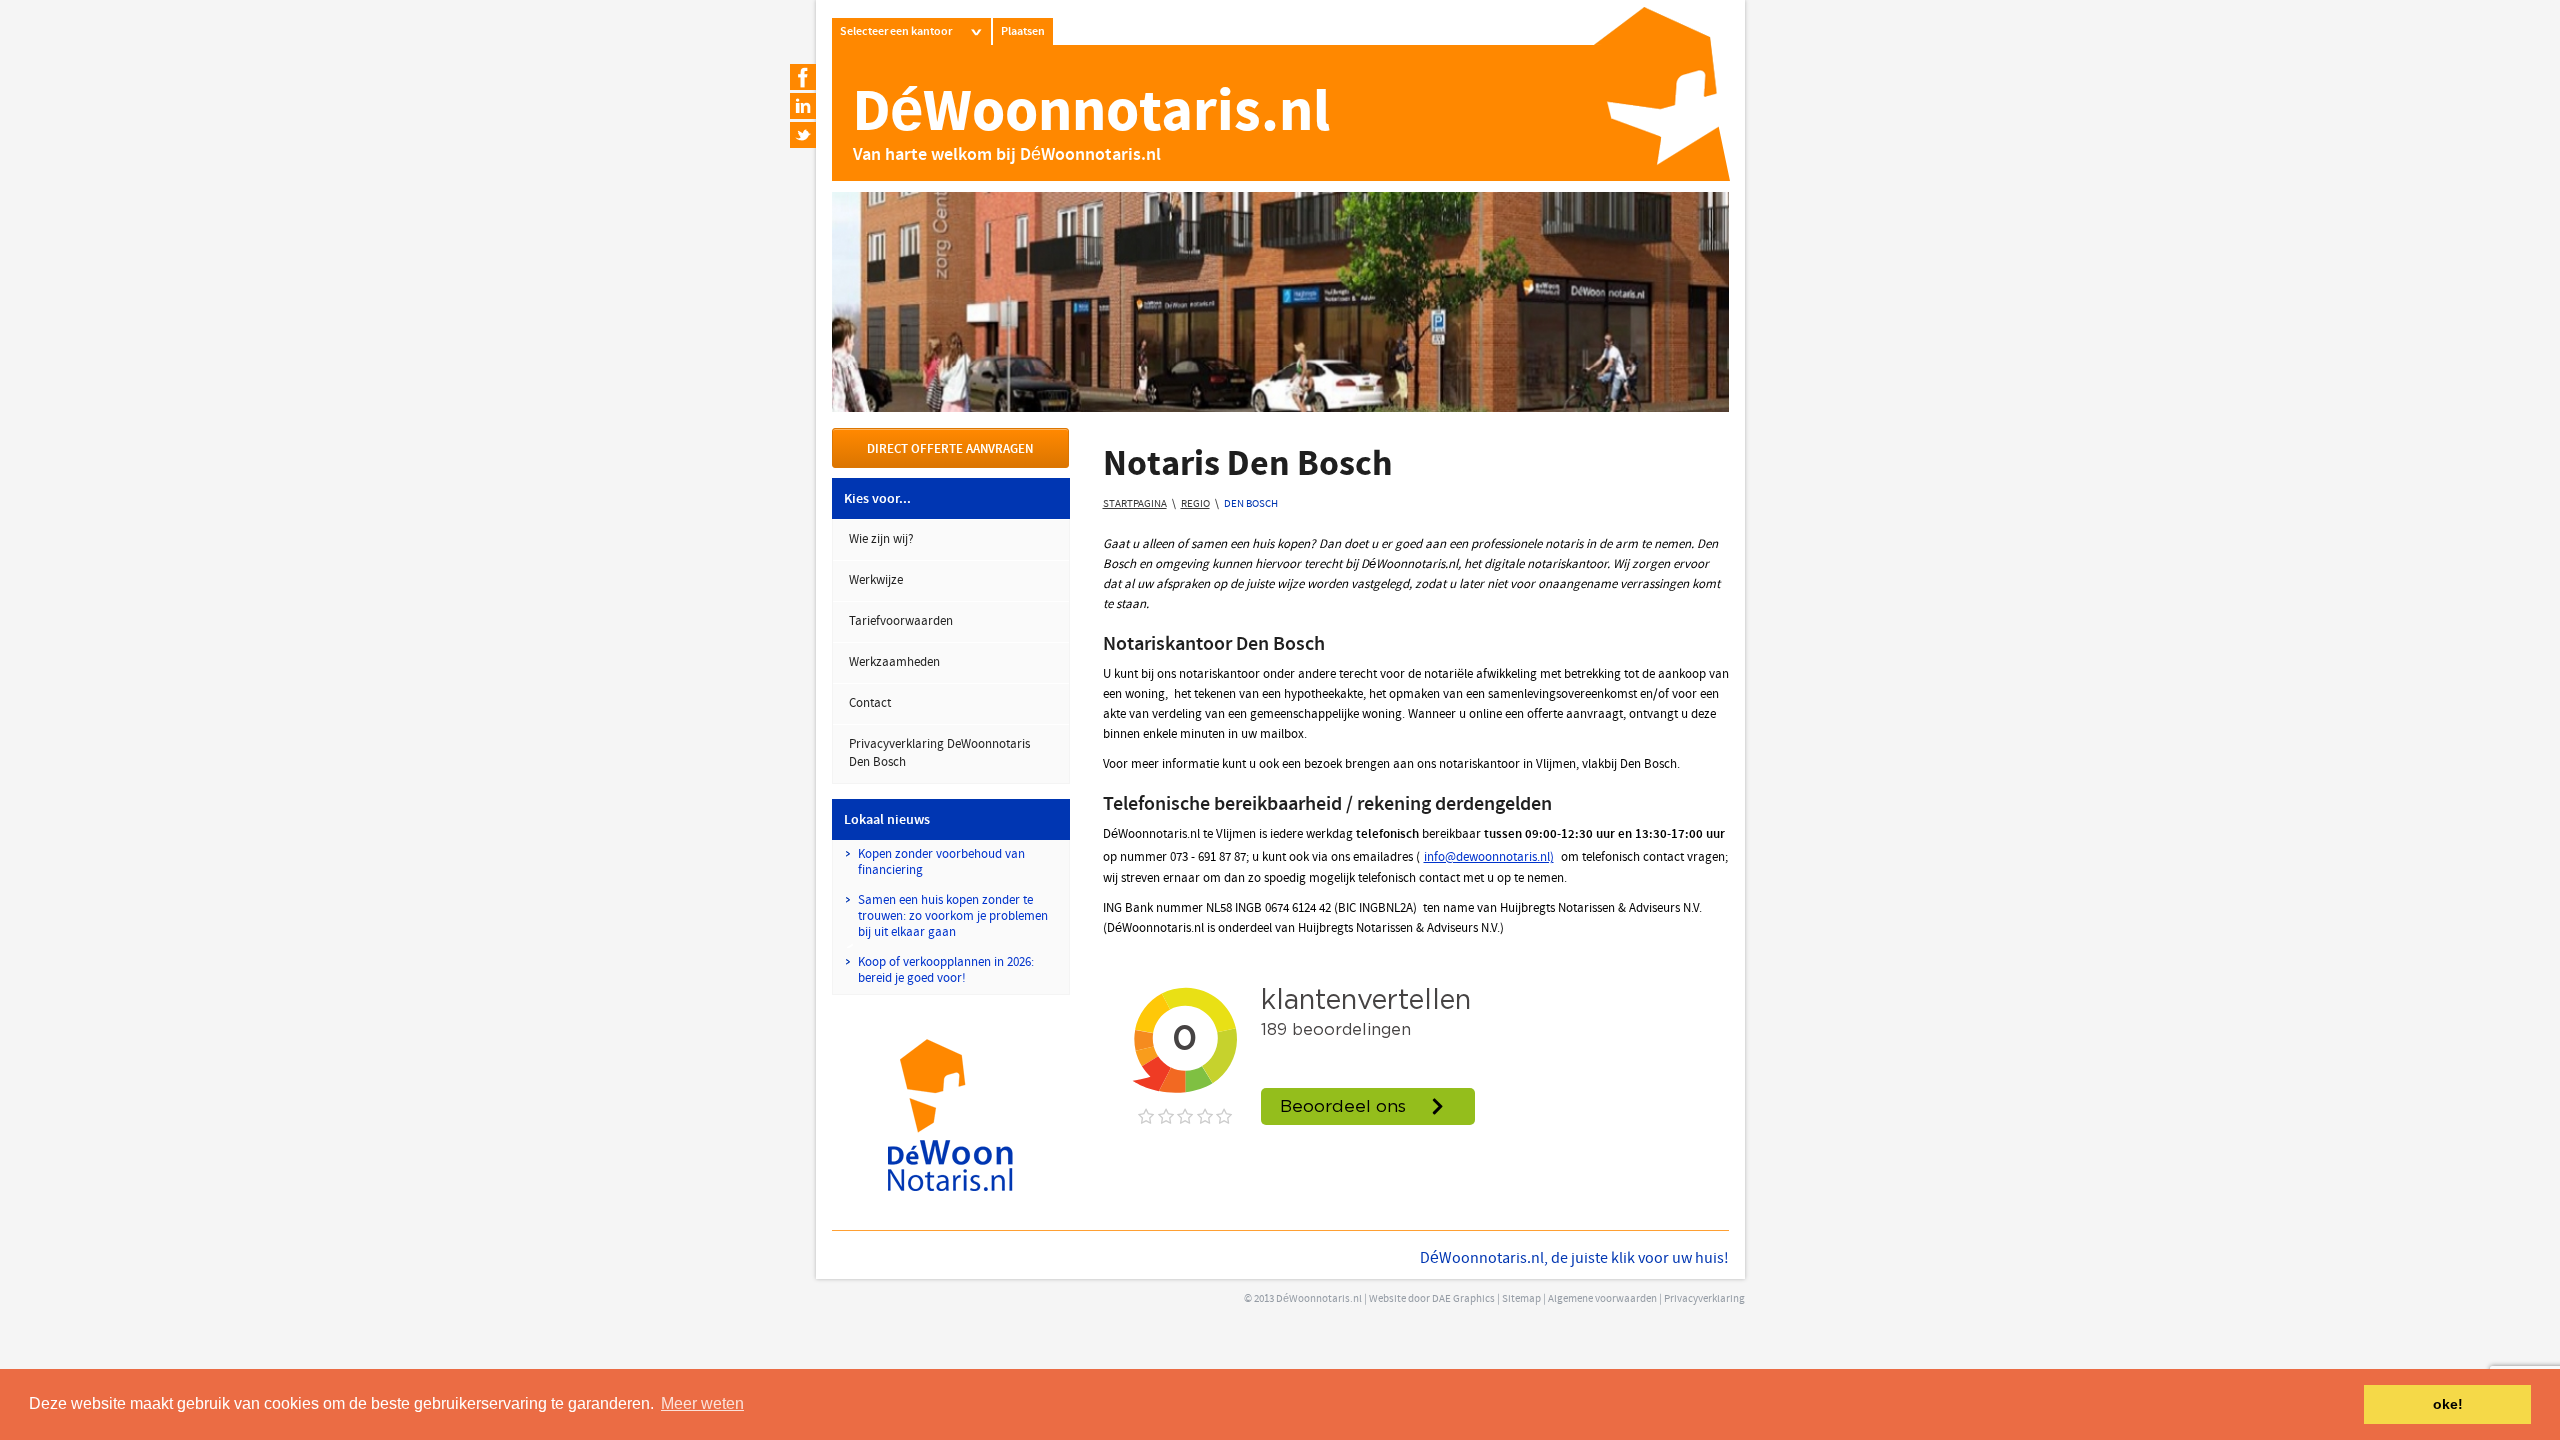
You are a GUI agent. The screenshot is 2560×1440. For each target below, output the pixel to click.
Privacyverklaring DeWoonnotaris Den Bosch (939, 754)
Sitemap (1521, 1299)
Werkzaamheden (894, 663)
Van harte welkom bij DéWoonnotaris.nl (1007, 155)
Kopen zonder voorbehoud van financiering (941, 863)
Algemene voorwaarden (1602, 1299)
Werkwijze (876, 581)
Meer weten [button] (702, 1403)
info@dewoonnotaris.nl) (1489, 858)
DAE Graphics (1463, 1299)
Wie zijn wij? (881, 540)
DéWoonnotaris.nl (1091, 115)
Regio (1195, 504)
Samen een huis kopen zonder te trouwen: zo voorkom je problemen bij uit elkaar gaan (953, 917)
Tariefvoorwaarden (901, 622)
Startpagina (1135, 504)
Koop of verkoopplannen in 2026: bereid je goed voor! (946, 971)
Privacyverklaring (1704, 1299)
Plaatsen (1023, 32)
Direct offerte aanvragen (950, 450)
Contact (870, 704)
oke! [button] (2448, 1404)
